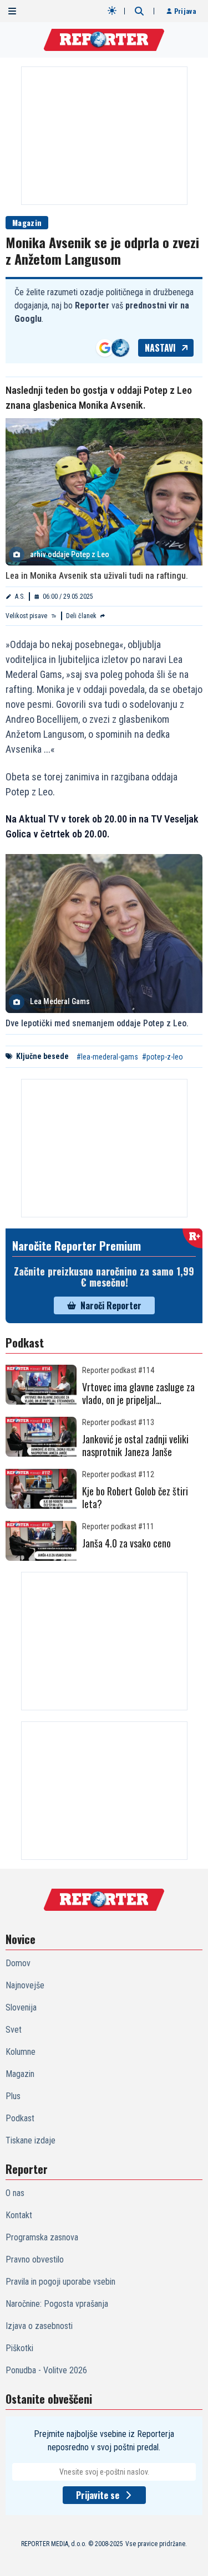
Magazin (27, 222)
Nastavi (160, 348)
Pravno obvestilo (35, 2259)
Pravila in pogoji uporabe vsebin (60, 2282)
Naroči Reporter (111, 1305)
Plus (13, 2096)
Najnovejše (25, 1985)
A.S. (20, 597)
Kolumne (21, 2052)
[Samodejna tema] (112, 11)
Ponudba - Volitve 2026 (46, 2370)
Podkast (20, 2118)
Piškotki (19, 2348)
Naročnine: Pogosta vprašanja (57, 2304)
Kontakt (19, 2215)
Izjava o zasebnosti (39, 2326)
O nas (15, 2193)
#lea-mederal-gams (107, 1057)
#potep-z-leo (163, 1057)
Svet (14, 2030)
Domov (18, 1963)
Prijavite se (98, 2495)
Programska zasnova (42, 2237)
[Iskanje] (139, 11)
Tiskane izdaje (31, 2140)
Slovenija (21, 2007)
